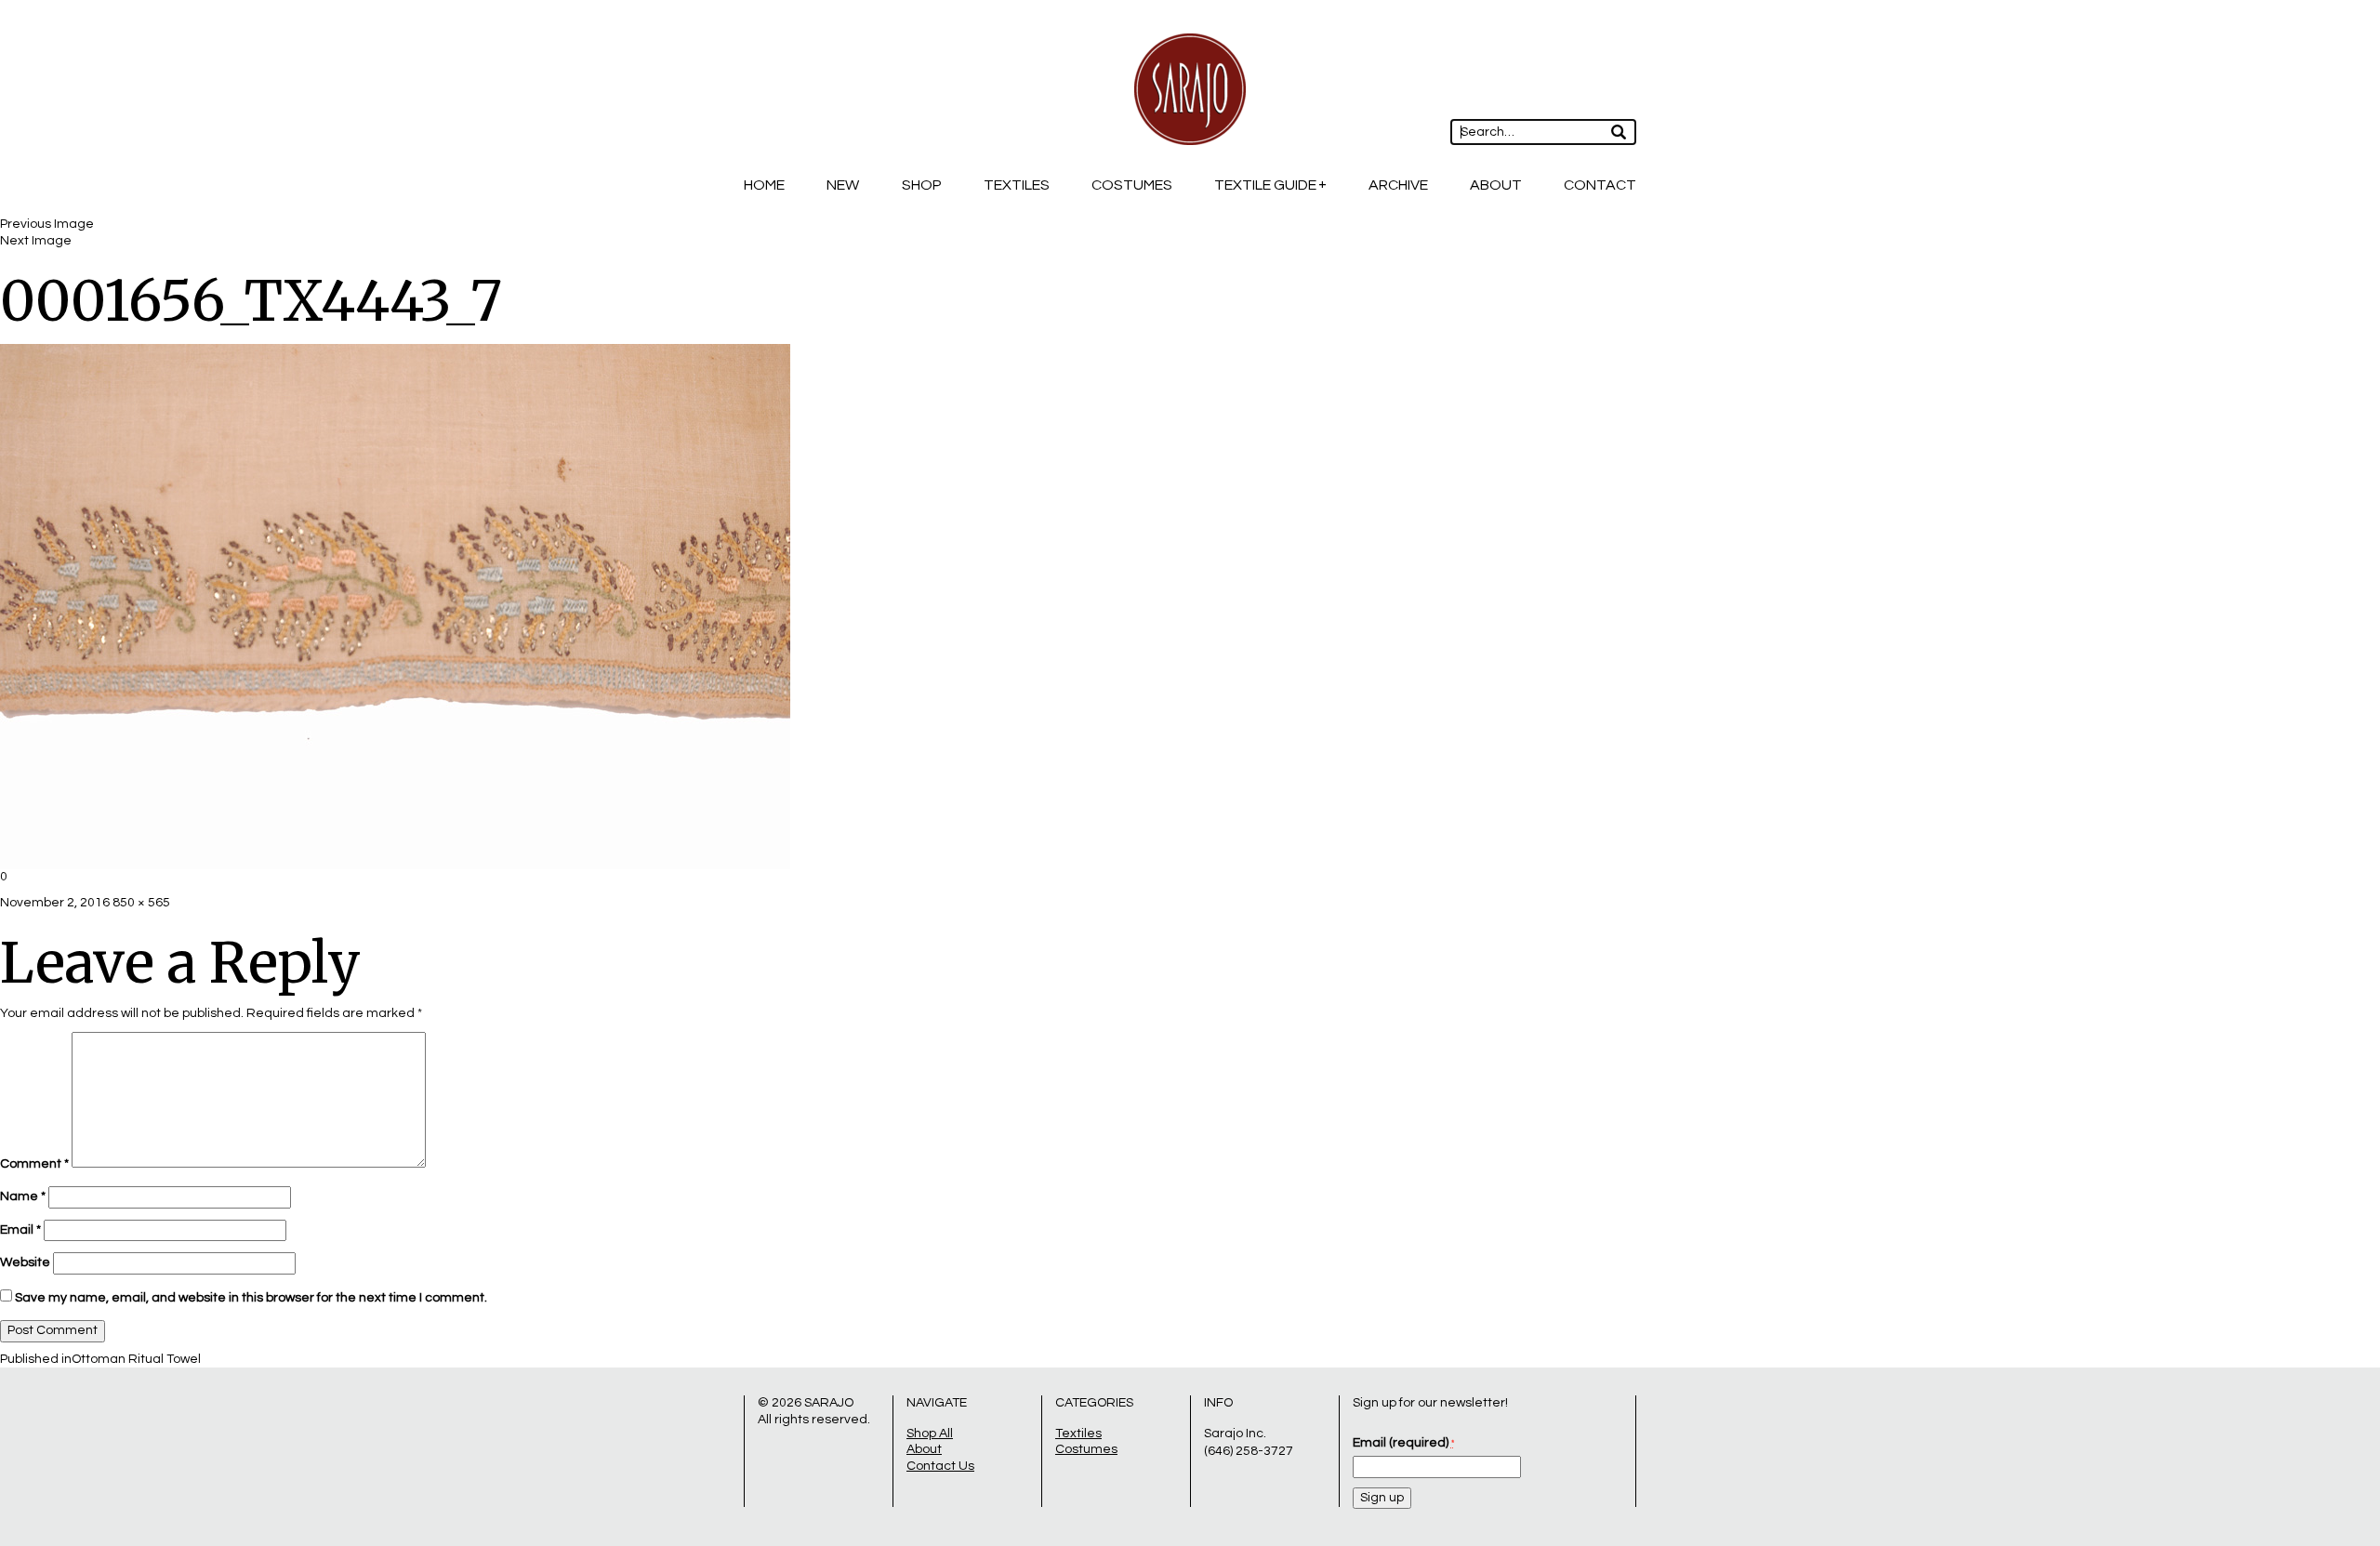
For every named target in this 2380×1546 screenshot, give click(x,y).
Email (20, 1230)
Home (764, 185)
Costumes (1132, 185)
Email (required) (1403, 1443)
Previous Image (47, 224)
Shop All (930, 1434)
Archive (1398, 185)
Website (25, 1262)
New (843, 185)
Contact (1600, 185)
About (1496, 185)
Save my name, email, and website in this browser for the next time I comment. (251, 1298)
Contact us (940, 1466)
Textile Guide (1265, 185)
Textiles (1017, 185)
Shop (922, 185)
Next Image (36, 241)
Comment (34, 1164)
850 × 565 (141, 903)
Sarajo (829, 1403)
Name (23, 1196)
